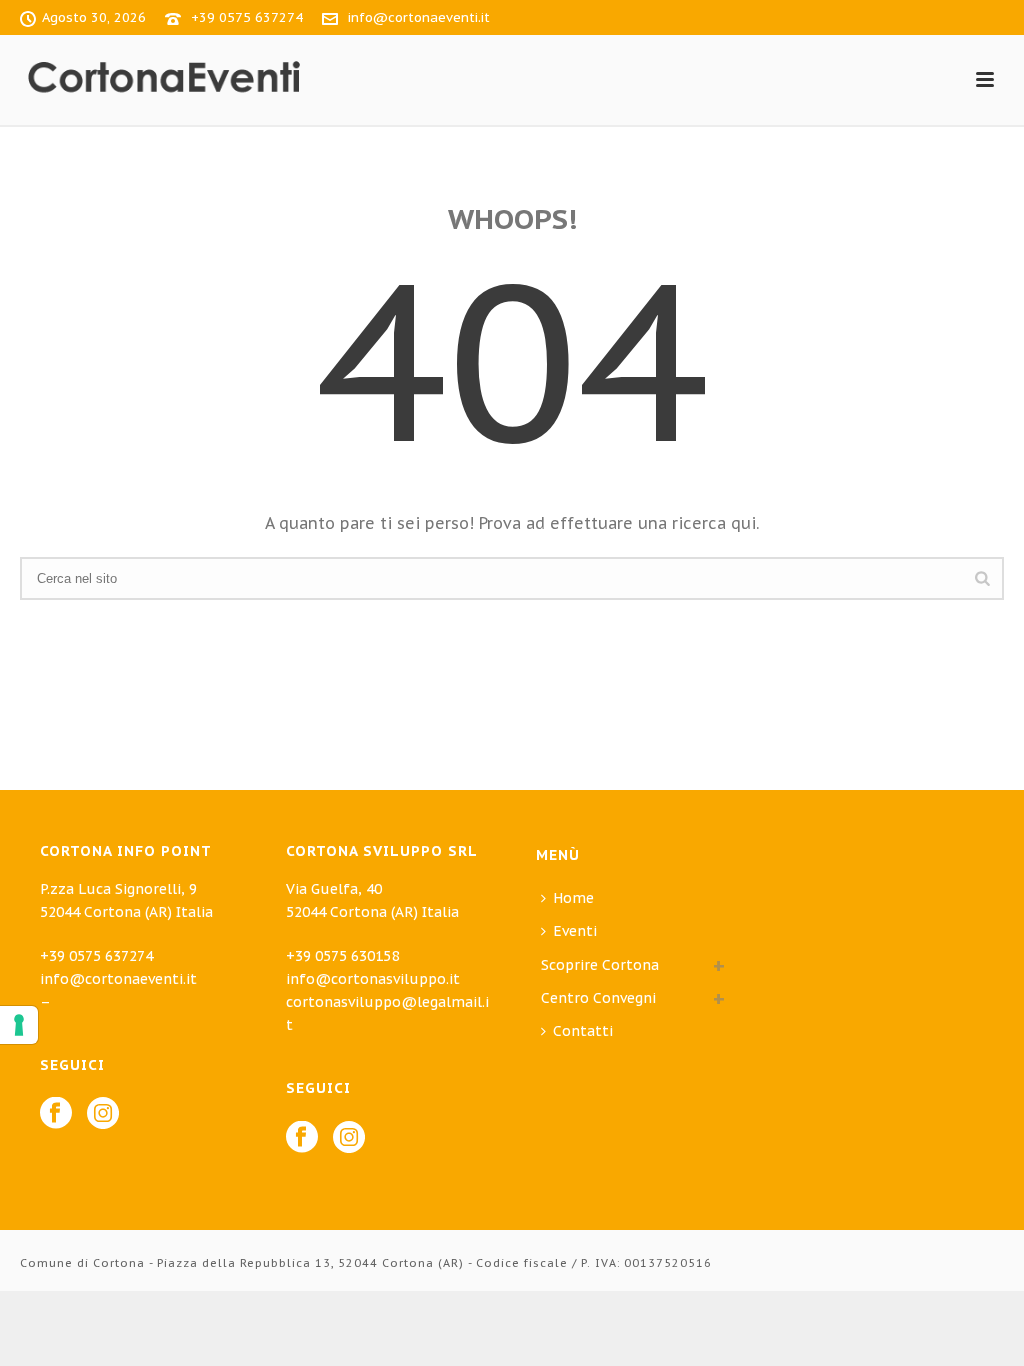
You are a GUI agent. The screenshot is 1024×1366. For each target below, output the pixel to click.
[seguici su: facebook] (302, 1138)
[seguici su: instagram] (349, 1138)
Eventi (575, 931)
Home (573, 898)
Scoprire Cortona (600, 965)
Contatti (583, 1031)
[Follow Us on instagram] (103, 1114)
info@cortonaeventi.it (419, 17)
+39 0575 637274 (247, 17)
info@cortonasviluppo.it (373, 979)
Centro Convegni (598, 998)
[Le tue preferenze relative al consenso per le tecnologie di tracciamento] (19, 1025)
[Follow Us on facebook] (56, 1114)
